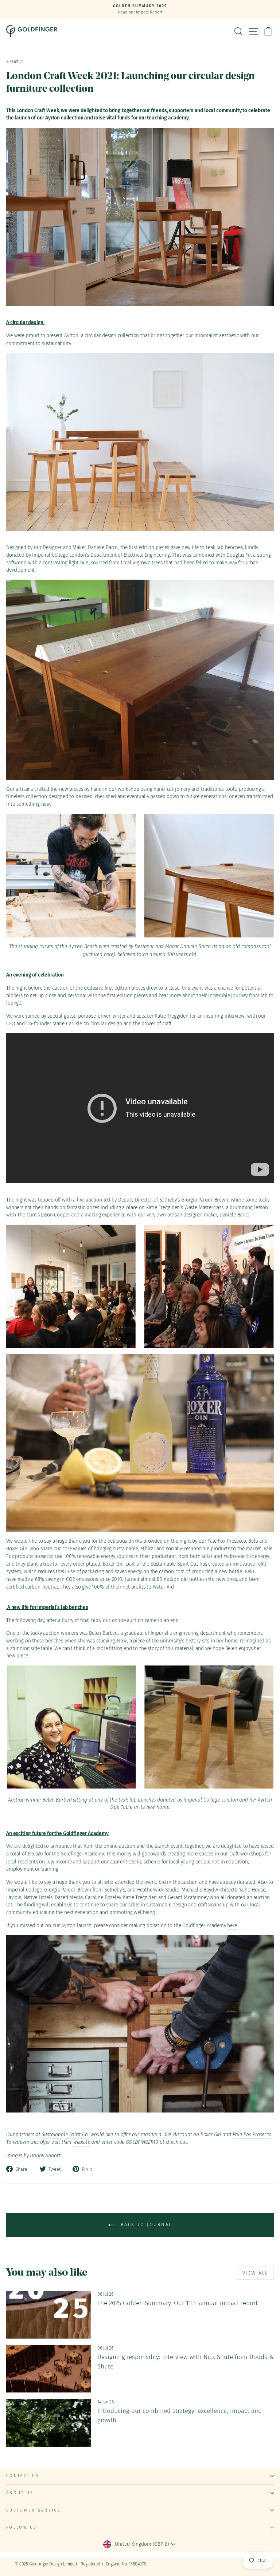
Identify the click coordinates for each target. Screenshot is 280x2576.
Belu (253, 1541)
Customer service (34, 2510)
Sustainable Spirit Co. (65, 2135)
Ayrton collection (64, 118)
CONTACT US (23, 2476)
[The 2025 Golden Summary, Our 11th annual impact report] (49, 2315)
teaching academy (168, 118)
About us (20, 2493)
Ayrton (71, 336)
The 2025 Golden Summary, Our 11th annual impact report (178, 2303)
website (82, 2142)
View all (255, 2273)
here (232, 1926)
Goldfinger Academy (82, 1854)
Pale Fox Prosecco (227, 1541)
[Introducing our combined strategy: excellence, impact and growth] (49, 2423)
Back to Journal (145, 2225)
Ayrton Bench (83, 946)
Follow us (22, 2527)
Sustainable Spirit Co (173, 1564)
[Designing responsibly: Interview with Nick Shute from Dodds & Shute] (49, 2369)
